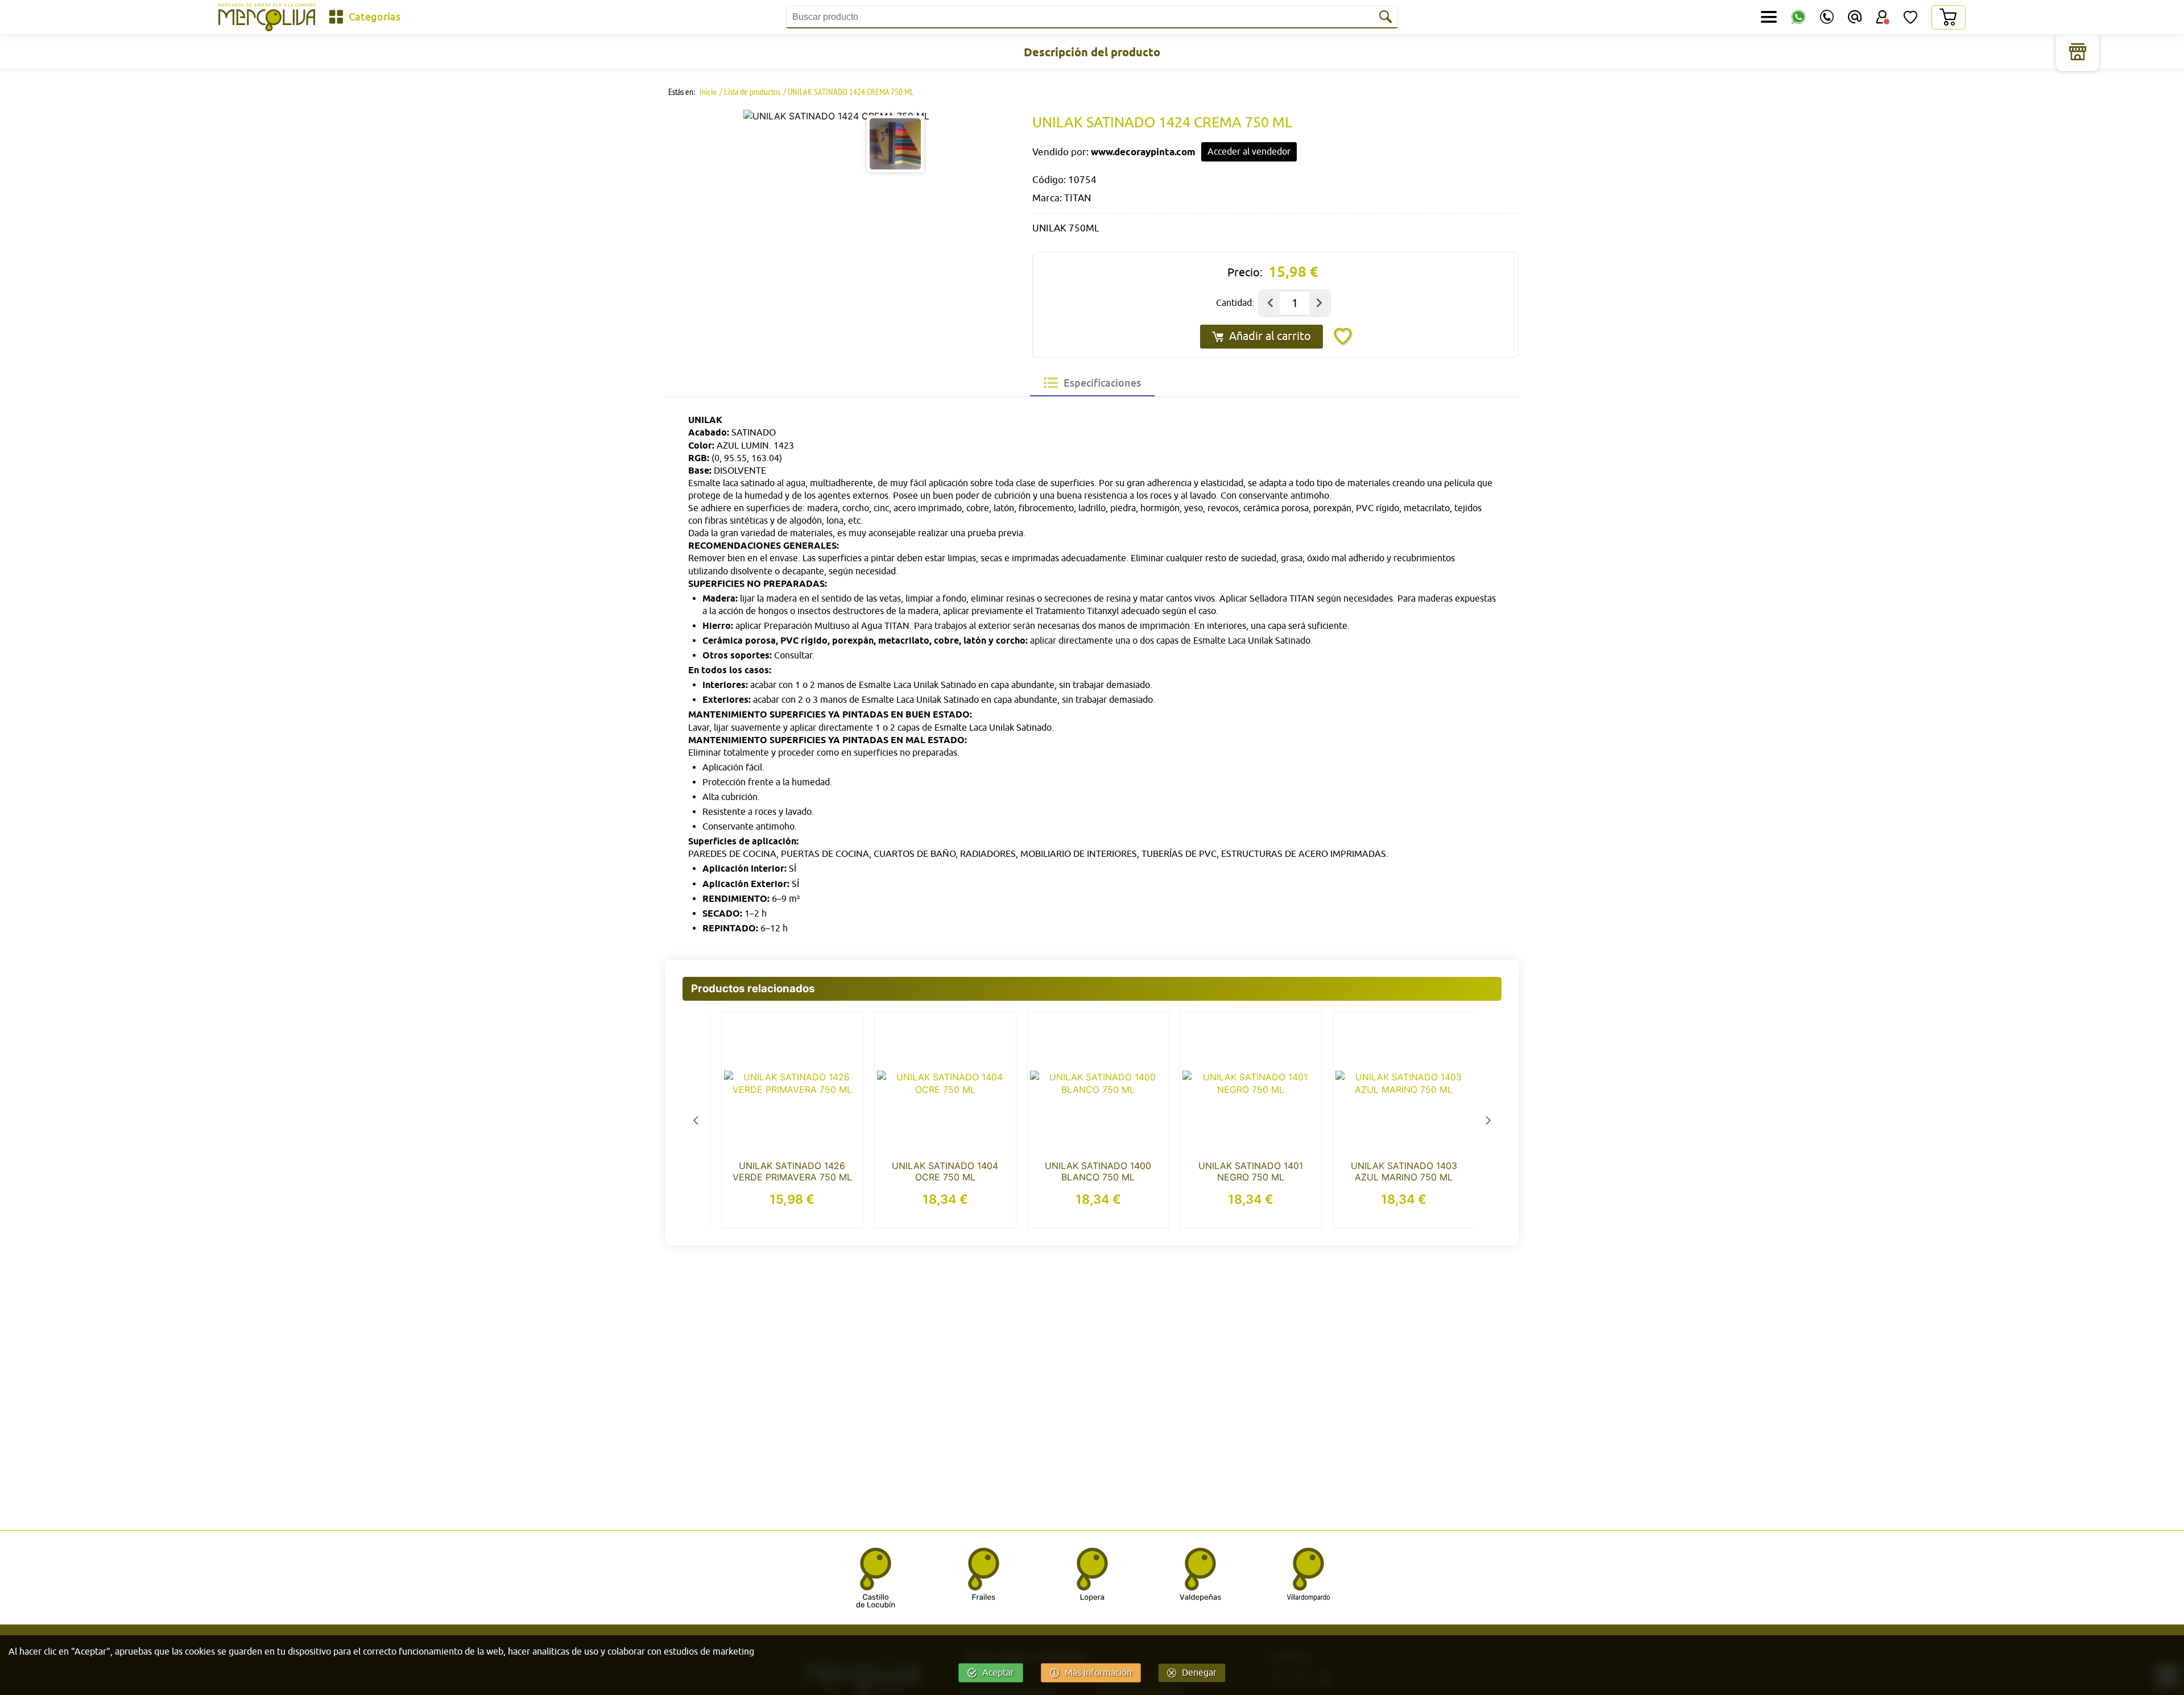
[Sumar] (1319, 303)
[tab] (1092, 383)
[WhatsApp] (1798, 17)
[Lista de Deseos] (1910, 17)
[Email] (1855, 17)
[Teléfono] (1827, 17)
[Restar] (1270, 303)
